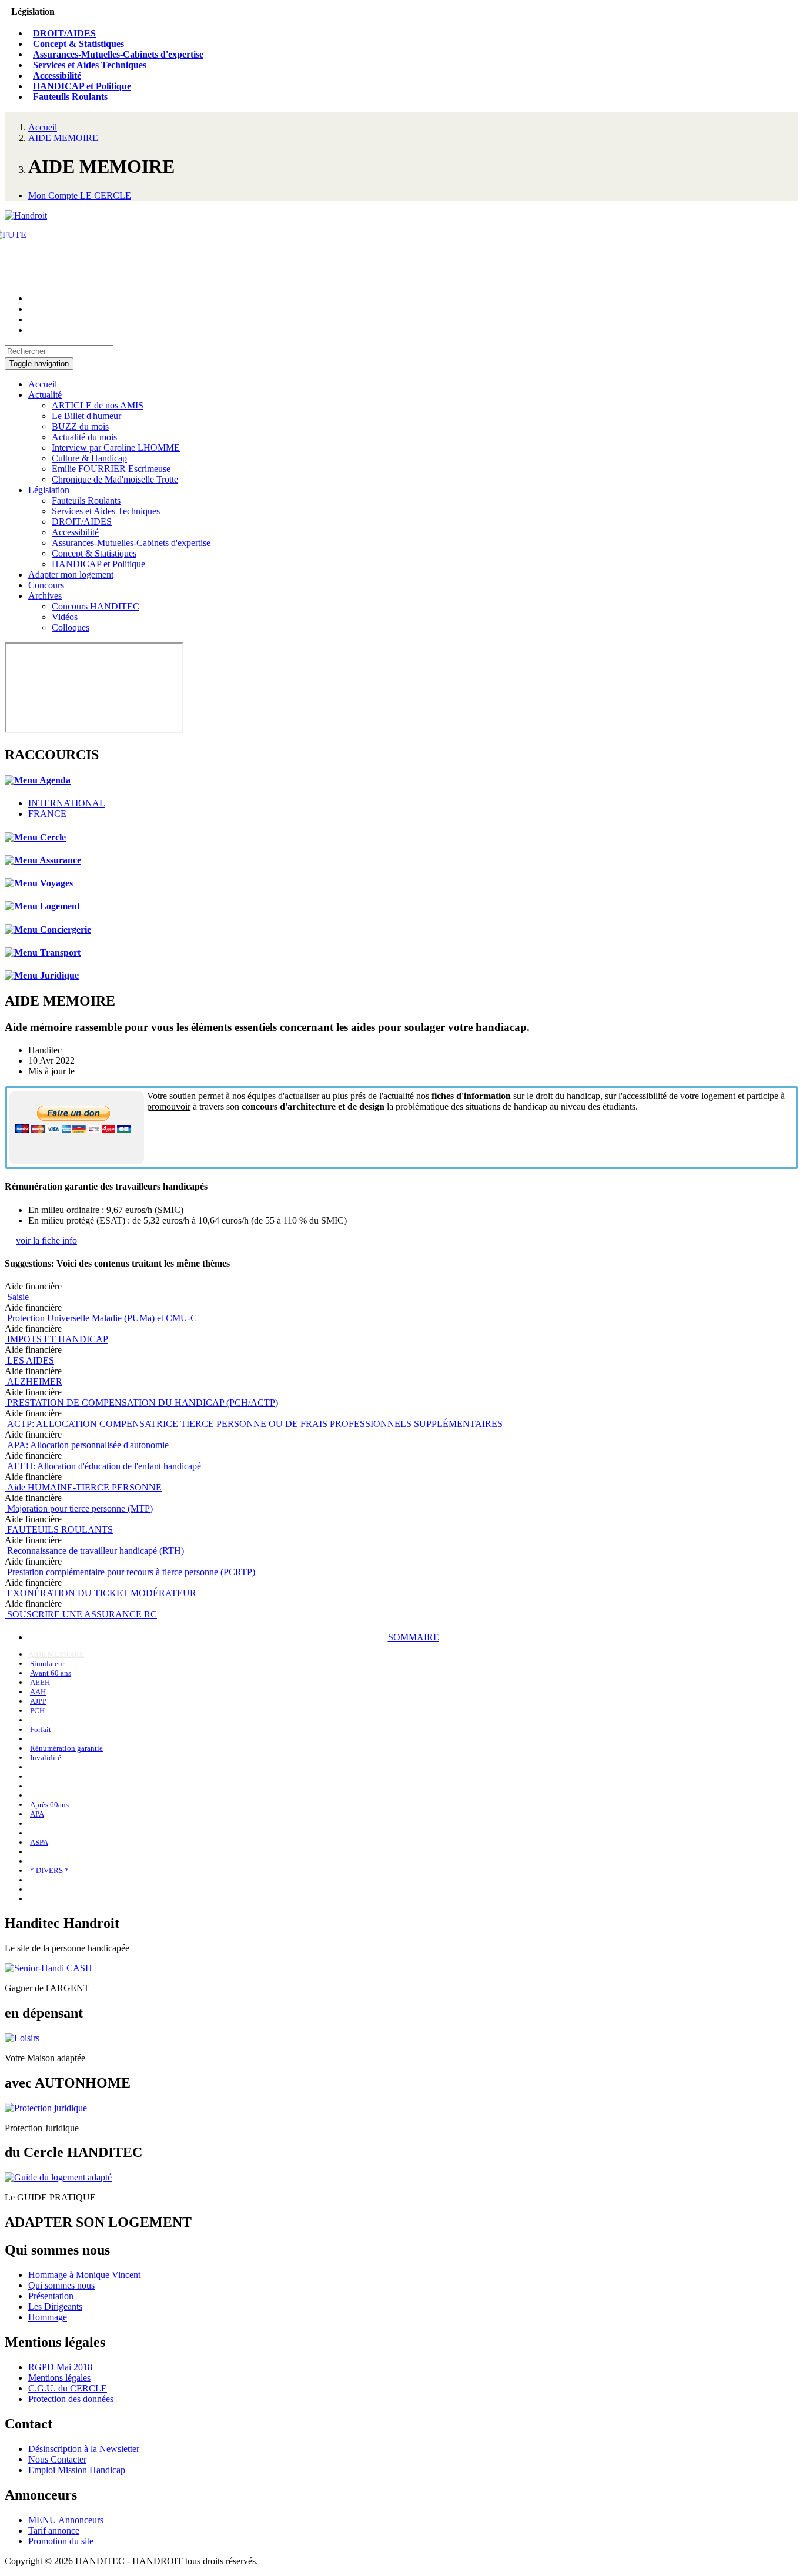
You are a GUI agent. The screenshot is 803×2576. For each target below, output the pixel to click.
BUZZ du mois (80, 426)
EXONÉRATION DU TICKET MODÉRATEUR (101, 1593)
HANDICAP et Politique (82, 86)
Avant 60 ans (51, 1673)
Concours (46, 585)
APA (37, 1814)
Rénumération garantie (66, 1748)
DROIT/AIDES (64, 33)
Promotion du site (61, 2541)
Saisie (17, 1297)
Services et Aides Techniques (90, 65)
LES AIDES (29, 1360)
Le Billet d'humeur (86, 416)
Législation (49, 490)
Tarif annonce (54, 2530)
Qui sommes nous (61, 2285)
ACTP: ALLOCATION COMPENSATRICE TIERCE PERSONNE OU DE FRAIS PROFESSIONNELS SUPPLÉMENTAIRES (254, 1424)
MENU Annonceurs (66, 2520)
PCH (37, 1711)
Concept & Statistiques (78, 44)
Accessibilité (57, 76)
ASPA (39, 1842)
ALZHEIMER (34, 1381)
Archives (45, 596)
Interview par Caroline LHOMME (116, 448)
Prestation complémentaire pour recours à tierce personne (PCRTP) (130, 1572)
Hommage (48, 2317)
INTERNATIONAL (67, 803)
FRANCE (47, 814)
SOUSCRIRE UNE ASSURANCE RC (81, 1614)
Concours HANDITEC (96, 606)
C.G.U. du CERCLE (68, 2388)
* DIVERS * (49, 1870)
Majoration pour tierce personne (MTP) (79, 1508)
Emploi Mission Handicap (77, 2470)
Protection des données (71, 2399)
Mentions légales (59, 2378)
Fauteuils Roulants (70, 97)
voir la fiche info (46, 1240)
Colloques (71, 627)
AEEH (40, 1682)
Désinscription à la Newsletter (84, 2449)
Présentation (51, 2296)
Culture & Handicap (89, 458)
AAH (38, 1692)
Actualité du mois (84, 437)
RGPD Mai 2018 (60, 2367)
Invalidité (46, 1758)
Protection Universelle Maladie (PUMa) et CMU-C (101, 1318)
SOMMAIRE (414, 1637)
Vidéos (65, 617)
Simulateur (47, 1664)
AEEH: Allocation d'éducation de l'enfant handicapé (103, 1466)
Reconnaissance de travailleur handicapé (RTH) (94, 1551)
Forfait (41, 1729)
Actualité (45, 395)
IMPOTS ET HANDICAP (56, 1339)
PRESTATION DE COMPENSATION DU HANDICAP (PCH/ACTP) (141, 1403)
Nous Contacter (57, 2459)
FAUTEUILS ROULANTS (59, 1530)
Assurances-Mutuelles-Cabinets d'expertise (118, 54)
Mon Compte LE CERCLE (80, 195)
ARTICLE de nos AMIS (98, 405)
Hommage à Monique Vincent (84, 2275)
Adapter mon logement (71, 575)
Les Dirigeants (55, 2307)
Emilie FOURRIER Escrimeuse (111, 469)
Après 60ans (49, 1805)
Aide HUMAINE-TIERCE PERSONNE (83, 1487)
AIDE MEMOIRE (63, 138)
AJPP (38, 1701)
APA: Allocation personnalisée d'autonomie (87, 1445)
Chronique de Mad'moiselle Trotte (115, 479)
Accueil (43, 127)
